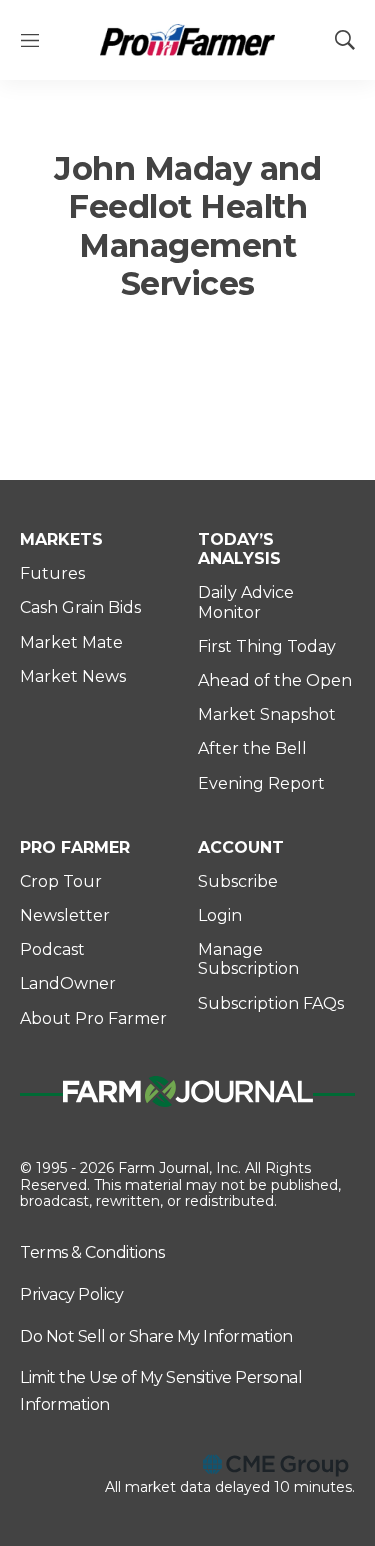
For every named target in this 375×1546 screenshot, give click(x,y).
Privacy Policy (71, 1294)
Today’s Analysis (239, 549)
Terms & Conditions (92, 1252)
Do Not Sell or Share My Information (156, 1336)
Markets (61, 539)
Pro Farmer (75, 847)
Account (241, 847)
